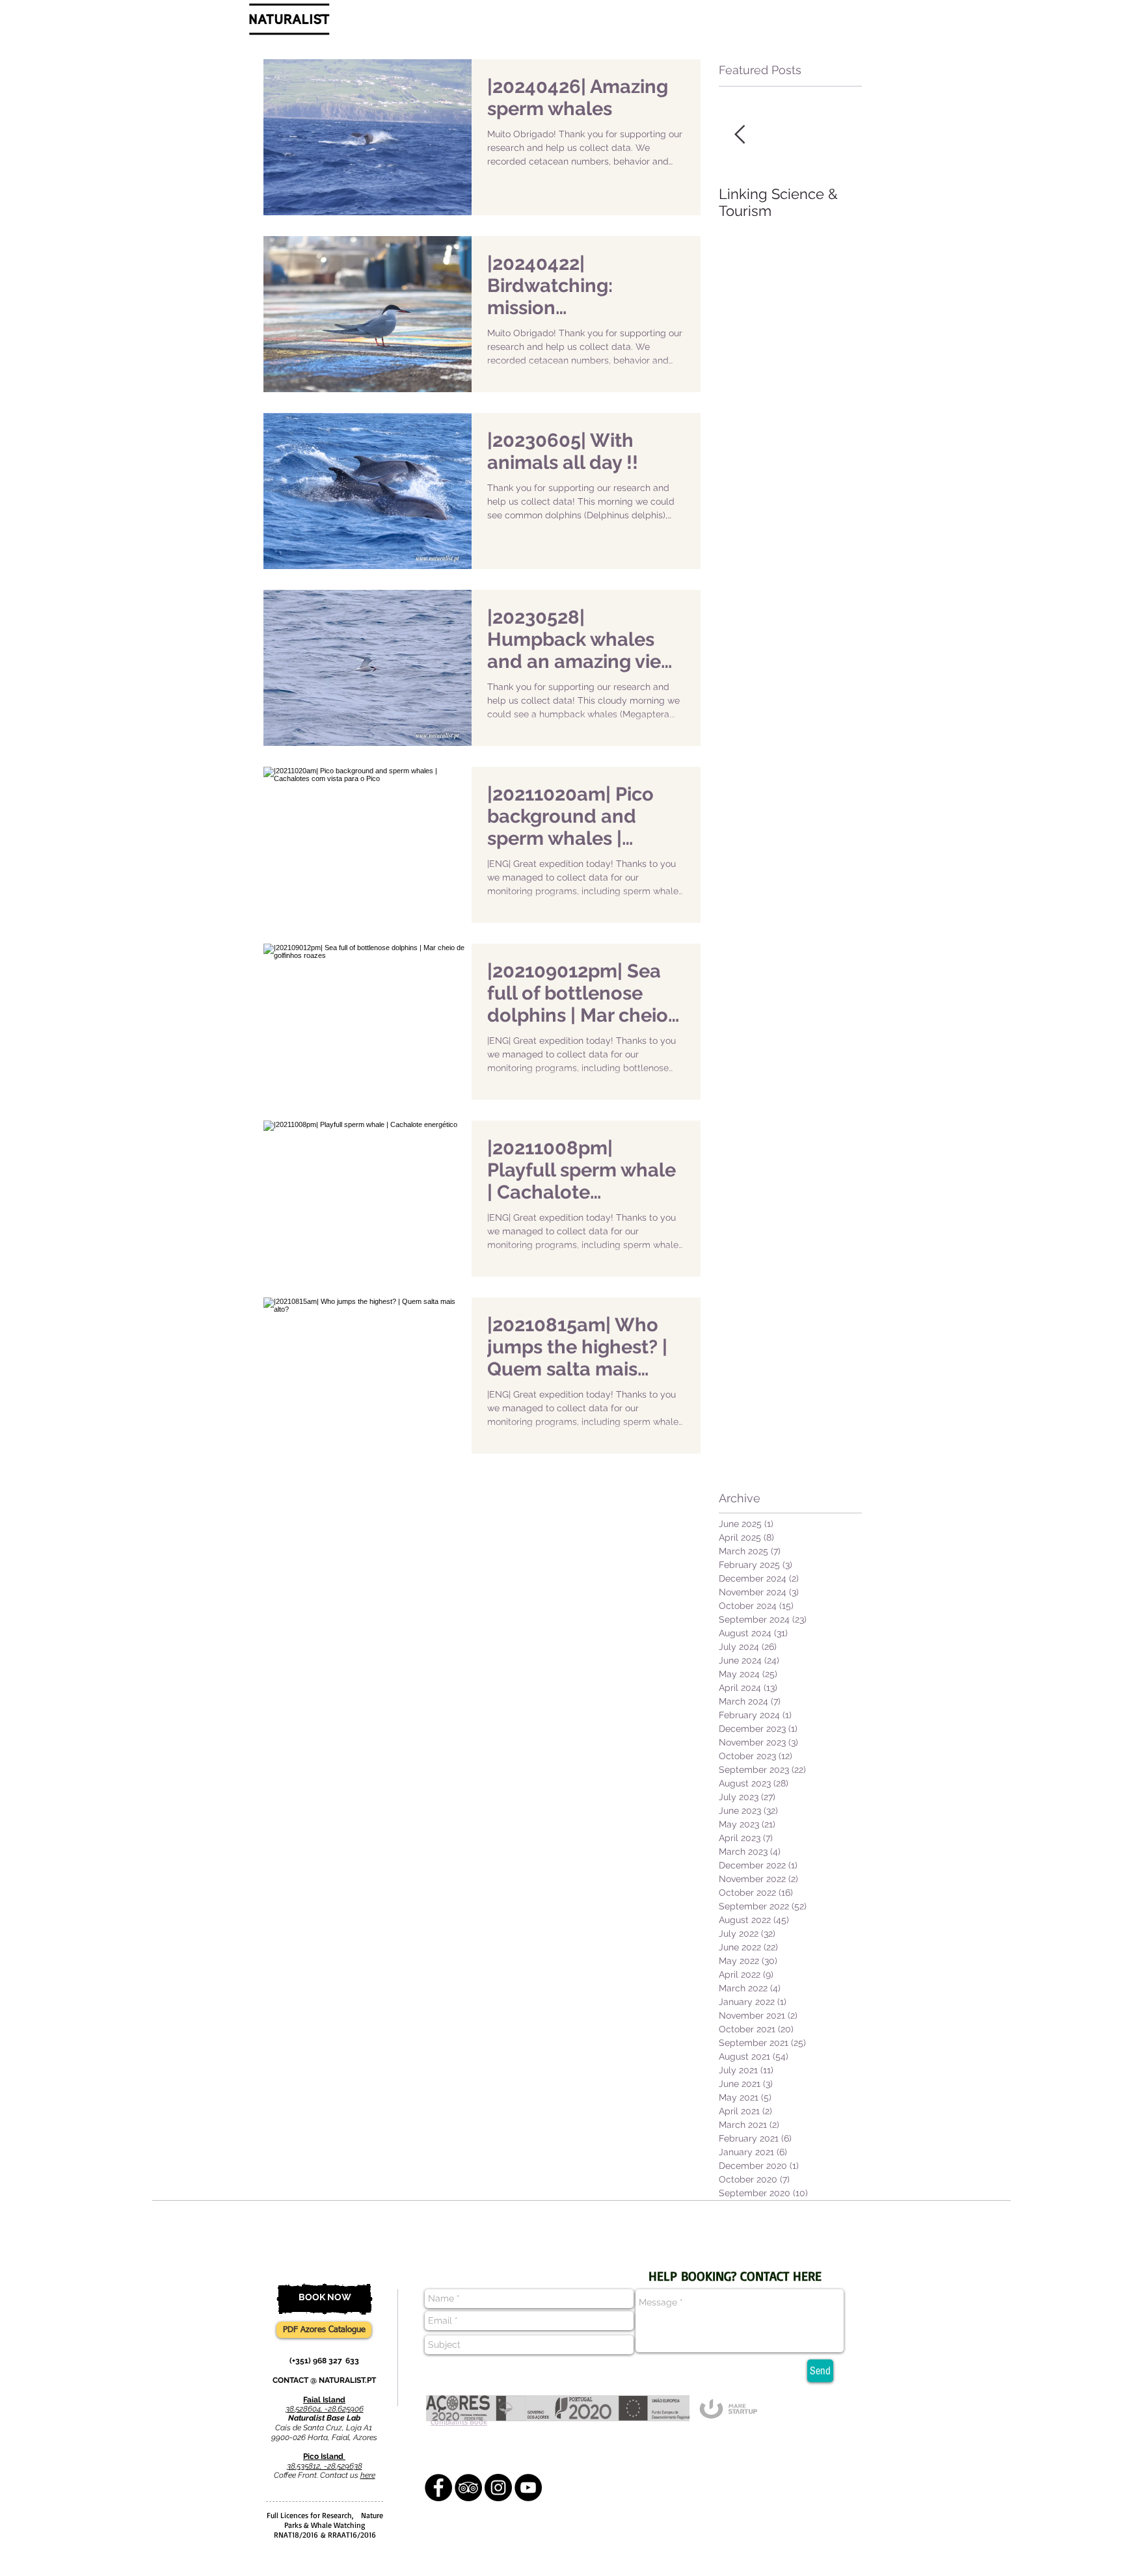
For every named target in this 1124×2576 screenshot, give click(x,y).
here (368, 2475)
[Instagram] (498, 2488)
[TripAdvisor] (468, 2488)
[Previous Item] (740, 135)
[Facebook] (438, 2488)
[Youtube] (528, 2488)
